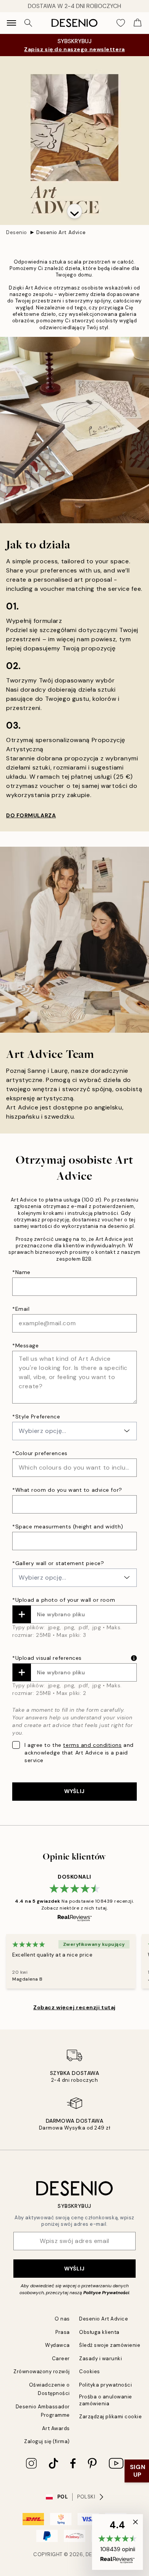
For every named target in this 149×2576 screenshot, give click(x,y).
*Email (21, 1309)
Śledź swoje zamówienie (110, 2345)
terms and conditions (92, 1745)
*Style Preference (36, 1417)
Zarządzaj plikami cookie (110, 2417)
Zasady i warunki (100, 2359)
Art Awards (56, 2428)
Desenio (17, 232)
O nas (62, 2319)
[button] (74, 211)
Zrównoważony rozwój (42, 2371)
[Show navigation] (11, 23)
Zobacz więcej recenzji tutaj (74, 2007)
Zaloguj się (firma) (47, 2441)
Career (61, 2359)
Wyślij (74, 2269)
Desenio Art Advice (61, 232)
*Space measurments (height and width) (68, 1527)
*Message (25, 1345)
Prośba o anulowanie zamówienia (106, 2400)
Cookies (90, 2371)
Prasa (63, 2332)
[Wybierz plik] (22, 1614)
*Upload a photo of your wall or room (64, 1600)
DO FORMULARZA (31, 815)
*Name (21, 1272)
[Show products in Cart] (138, 23)
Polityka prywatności (105, 2385)
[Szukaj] (28, 23)
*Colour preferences (40, 1453)
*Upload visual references (47, 1658)
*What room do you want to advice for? (67, 1490)
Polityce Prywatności (106, 2293)
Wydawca (57, 2345)
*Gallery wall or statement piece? (58, 1563)
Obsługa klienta (99, 2332)
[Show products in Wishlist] (121, 23)
